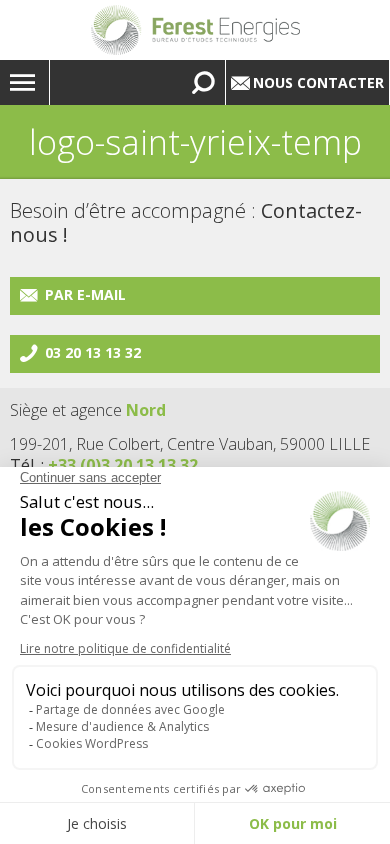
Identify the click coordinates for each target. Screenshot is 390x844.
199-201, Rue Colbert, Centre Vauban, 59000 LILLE (190, 444)
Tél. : (104, 465)
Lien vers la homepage (195, 30)
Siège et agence (88, 410)
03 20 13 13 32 (93, 352)
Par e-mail (85, 294)
